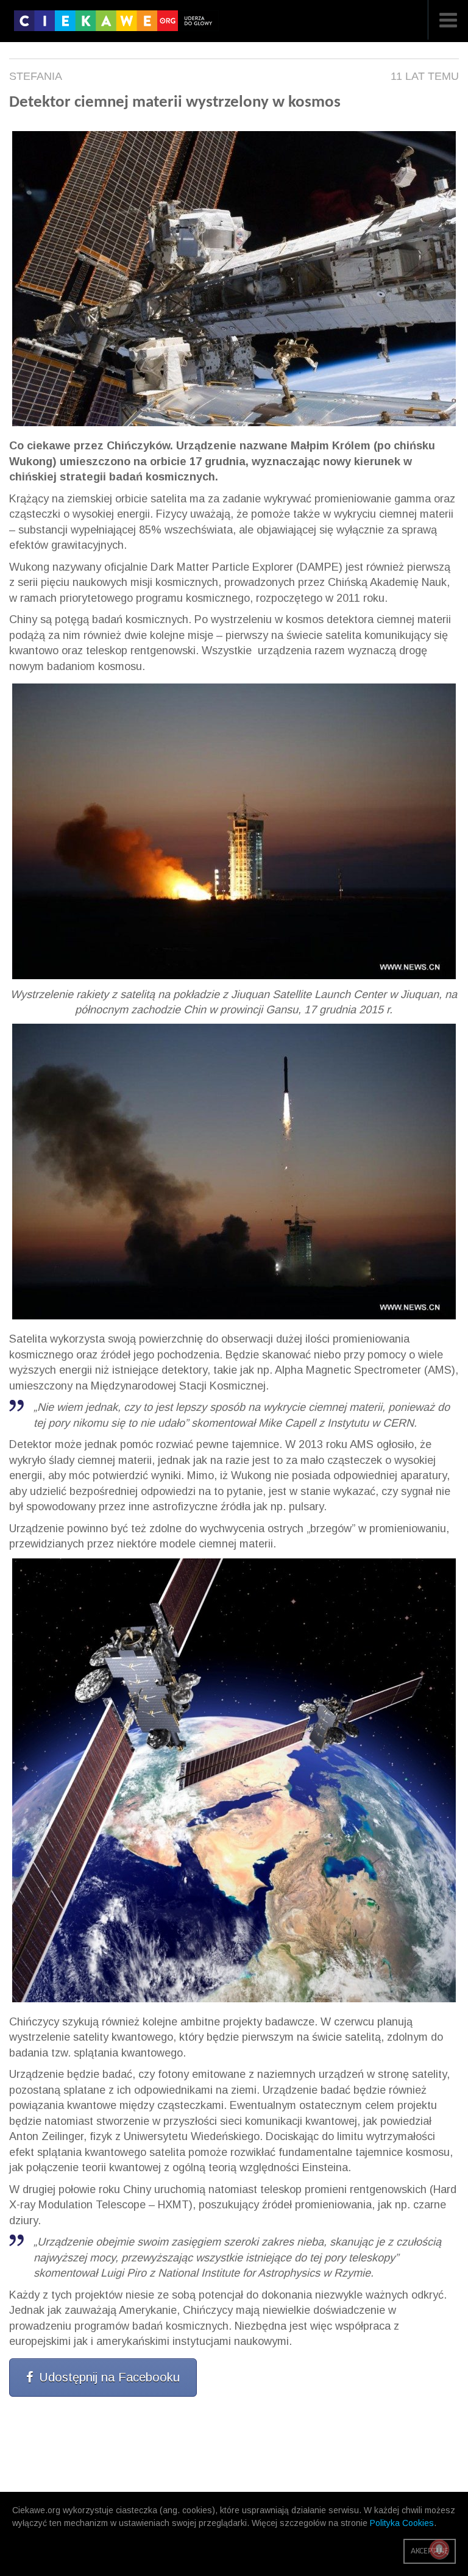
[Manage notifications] (439, 2549)
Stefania (36, 76)
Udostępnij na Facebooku (109, 2377)
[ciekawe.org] (116, 25)
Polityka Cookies (402, 2523)
